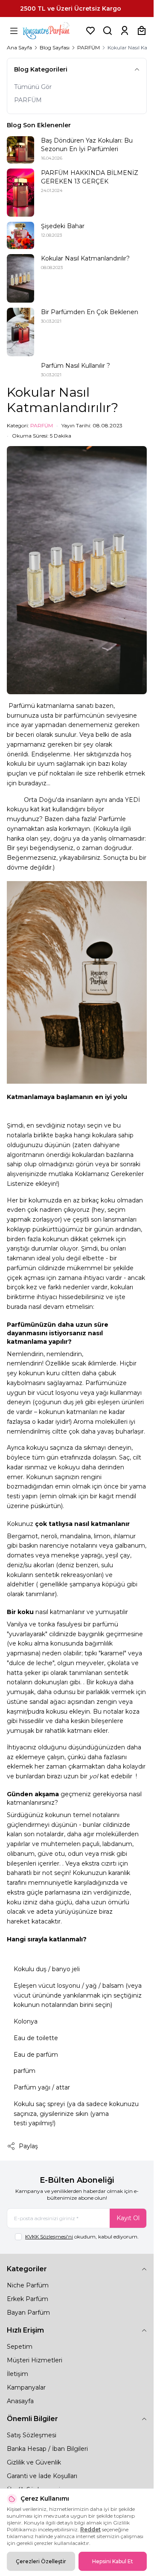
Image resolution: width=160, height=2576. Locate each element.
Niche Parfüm (28, 2285)
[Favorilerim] (90, 31)
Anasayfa (20, 2401)
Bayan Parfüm (28, 2313)
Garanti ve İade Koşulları (42, 2476)
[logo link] (52, 31)
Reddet (90, 2529)
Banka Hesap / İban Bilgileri (47, 2449)
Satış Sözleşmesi (32, 2435)
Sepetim (20, 2347)
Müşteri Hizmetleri (35, 2360)
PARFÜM (89, 47)
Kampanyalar (26, 2387)
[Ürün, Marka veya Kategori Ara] (108, 31)
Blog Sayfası (55, 47)
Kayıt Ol (128, 2218)
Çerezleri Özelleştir (41, 2561)
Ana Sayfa (19, 47)
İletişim (17, 2374)
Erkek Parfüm (28, 2299)
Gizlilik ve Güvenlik (34, 2462)
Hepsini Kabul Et (113, 2561)
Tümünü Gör (33, 87)
